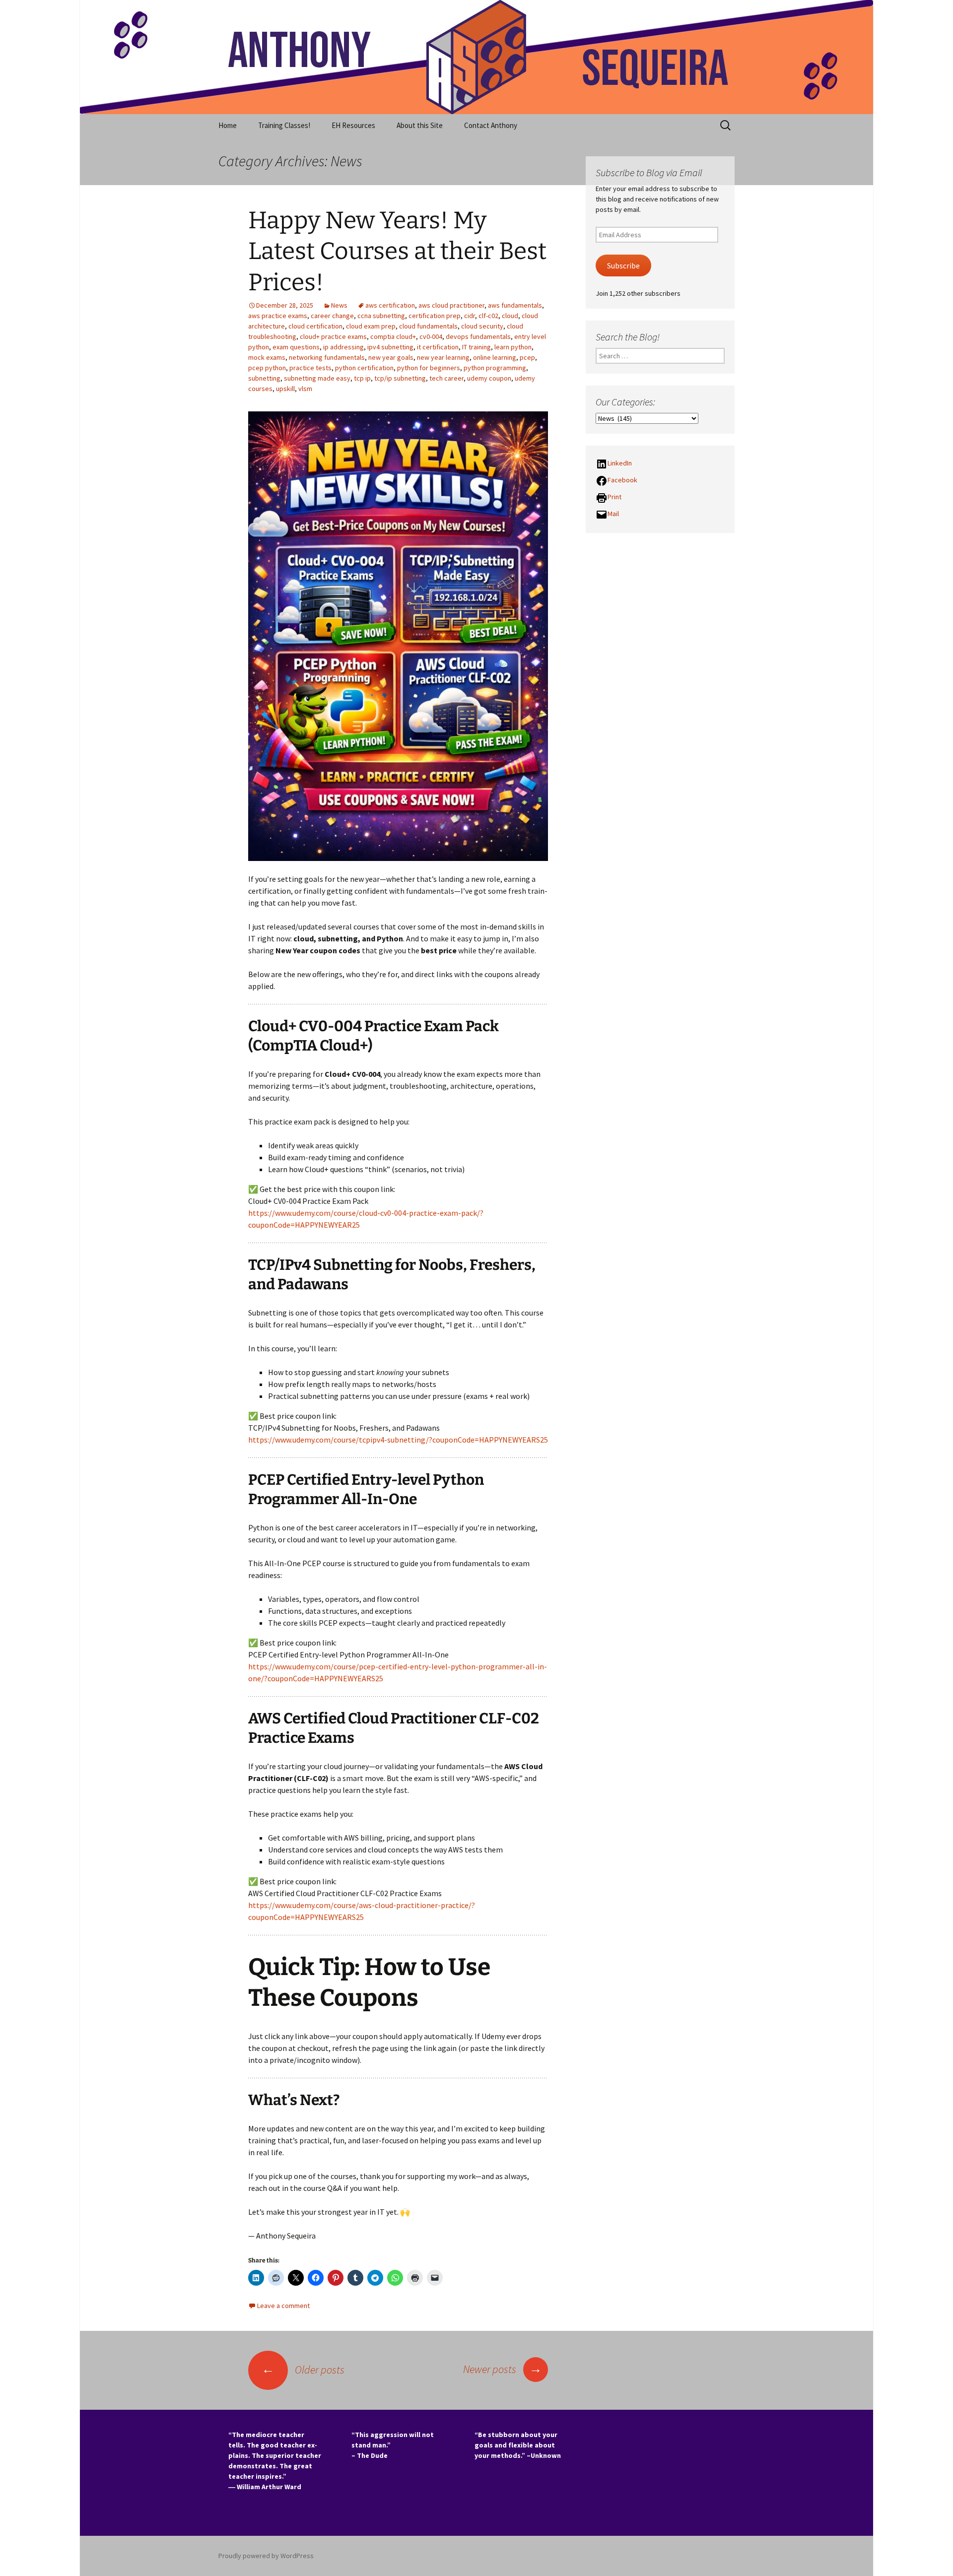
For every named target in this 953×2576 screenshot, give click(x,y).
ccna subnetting (381, 316)
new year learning (443, 357)
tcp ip (362, 378)
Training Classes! (284, 125)
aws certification (390, 305)
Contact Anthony (491, 125)
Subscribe (623, 266)
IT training (476, 347)
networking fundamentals (327, 357)
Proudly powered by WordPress (266, 2556)
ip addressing (343, 347)
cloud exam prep (371, 326)
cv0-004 (431, 336)
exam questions (296, 347)
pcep (527, 357)
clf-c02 (488, 316)
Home (228, 125)
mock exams (267, 357)
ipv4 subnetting (390, 347)
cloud (510, 316)
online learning (495, 357)
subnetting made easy (317, 378)
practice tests (310, 368)
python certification (364, 368)
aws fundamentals (515, 305)
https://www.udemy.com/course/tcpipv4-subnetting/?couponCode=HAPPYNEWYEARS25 (398, 1440)
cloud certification (315, 326)
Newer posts (503, 2369)
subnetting (264, 378)
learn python (513, 347)
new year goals (391, 357)
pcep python (267, 368)
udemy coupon (489, 378)
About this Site (420, 125)
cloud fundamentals (428, 326)
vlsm (305, 389)
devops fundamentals (478, 336)
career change (332, 316)
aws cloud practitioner (451, 305)
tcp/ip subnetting (400, 378)
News (339, 305)
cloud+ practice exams (333, 336)
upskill (285, 389)
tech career (446, 378)
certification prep (435, 316)
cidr (470, 316)
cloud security (482, 326)
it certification (438, 347)
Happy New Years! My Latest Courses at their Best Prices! (397, 251)
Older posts (303, 2370)
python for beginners (429, 368)
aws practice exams (278, 316)
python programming (495, 368)
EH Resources (353, 125)
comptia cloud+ (393, 336)
